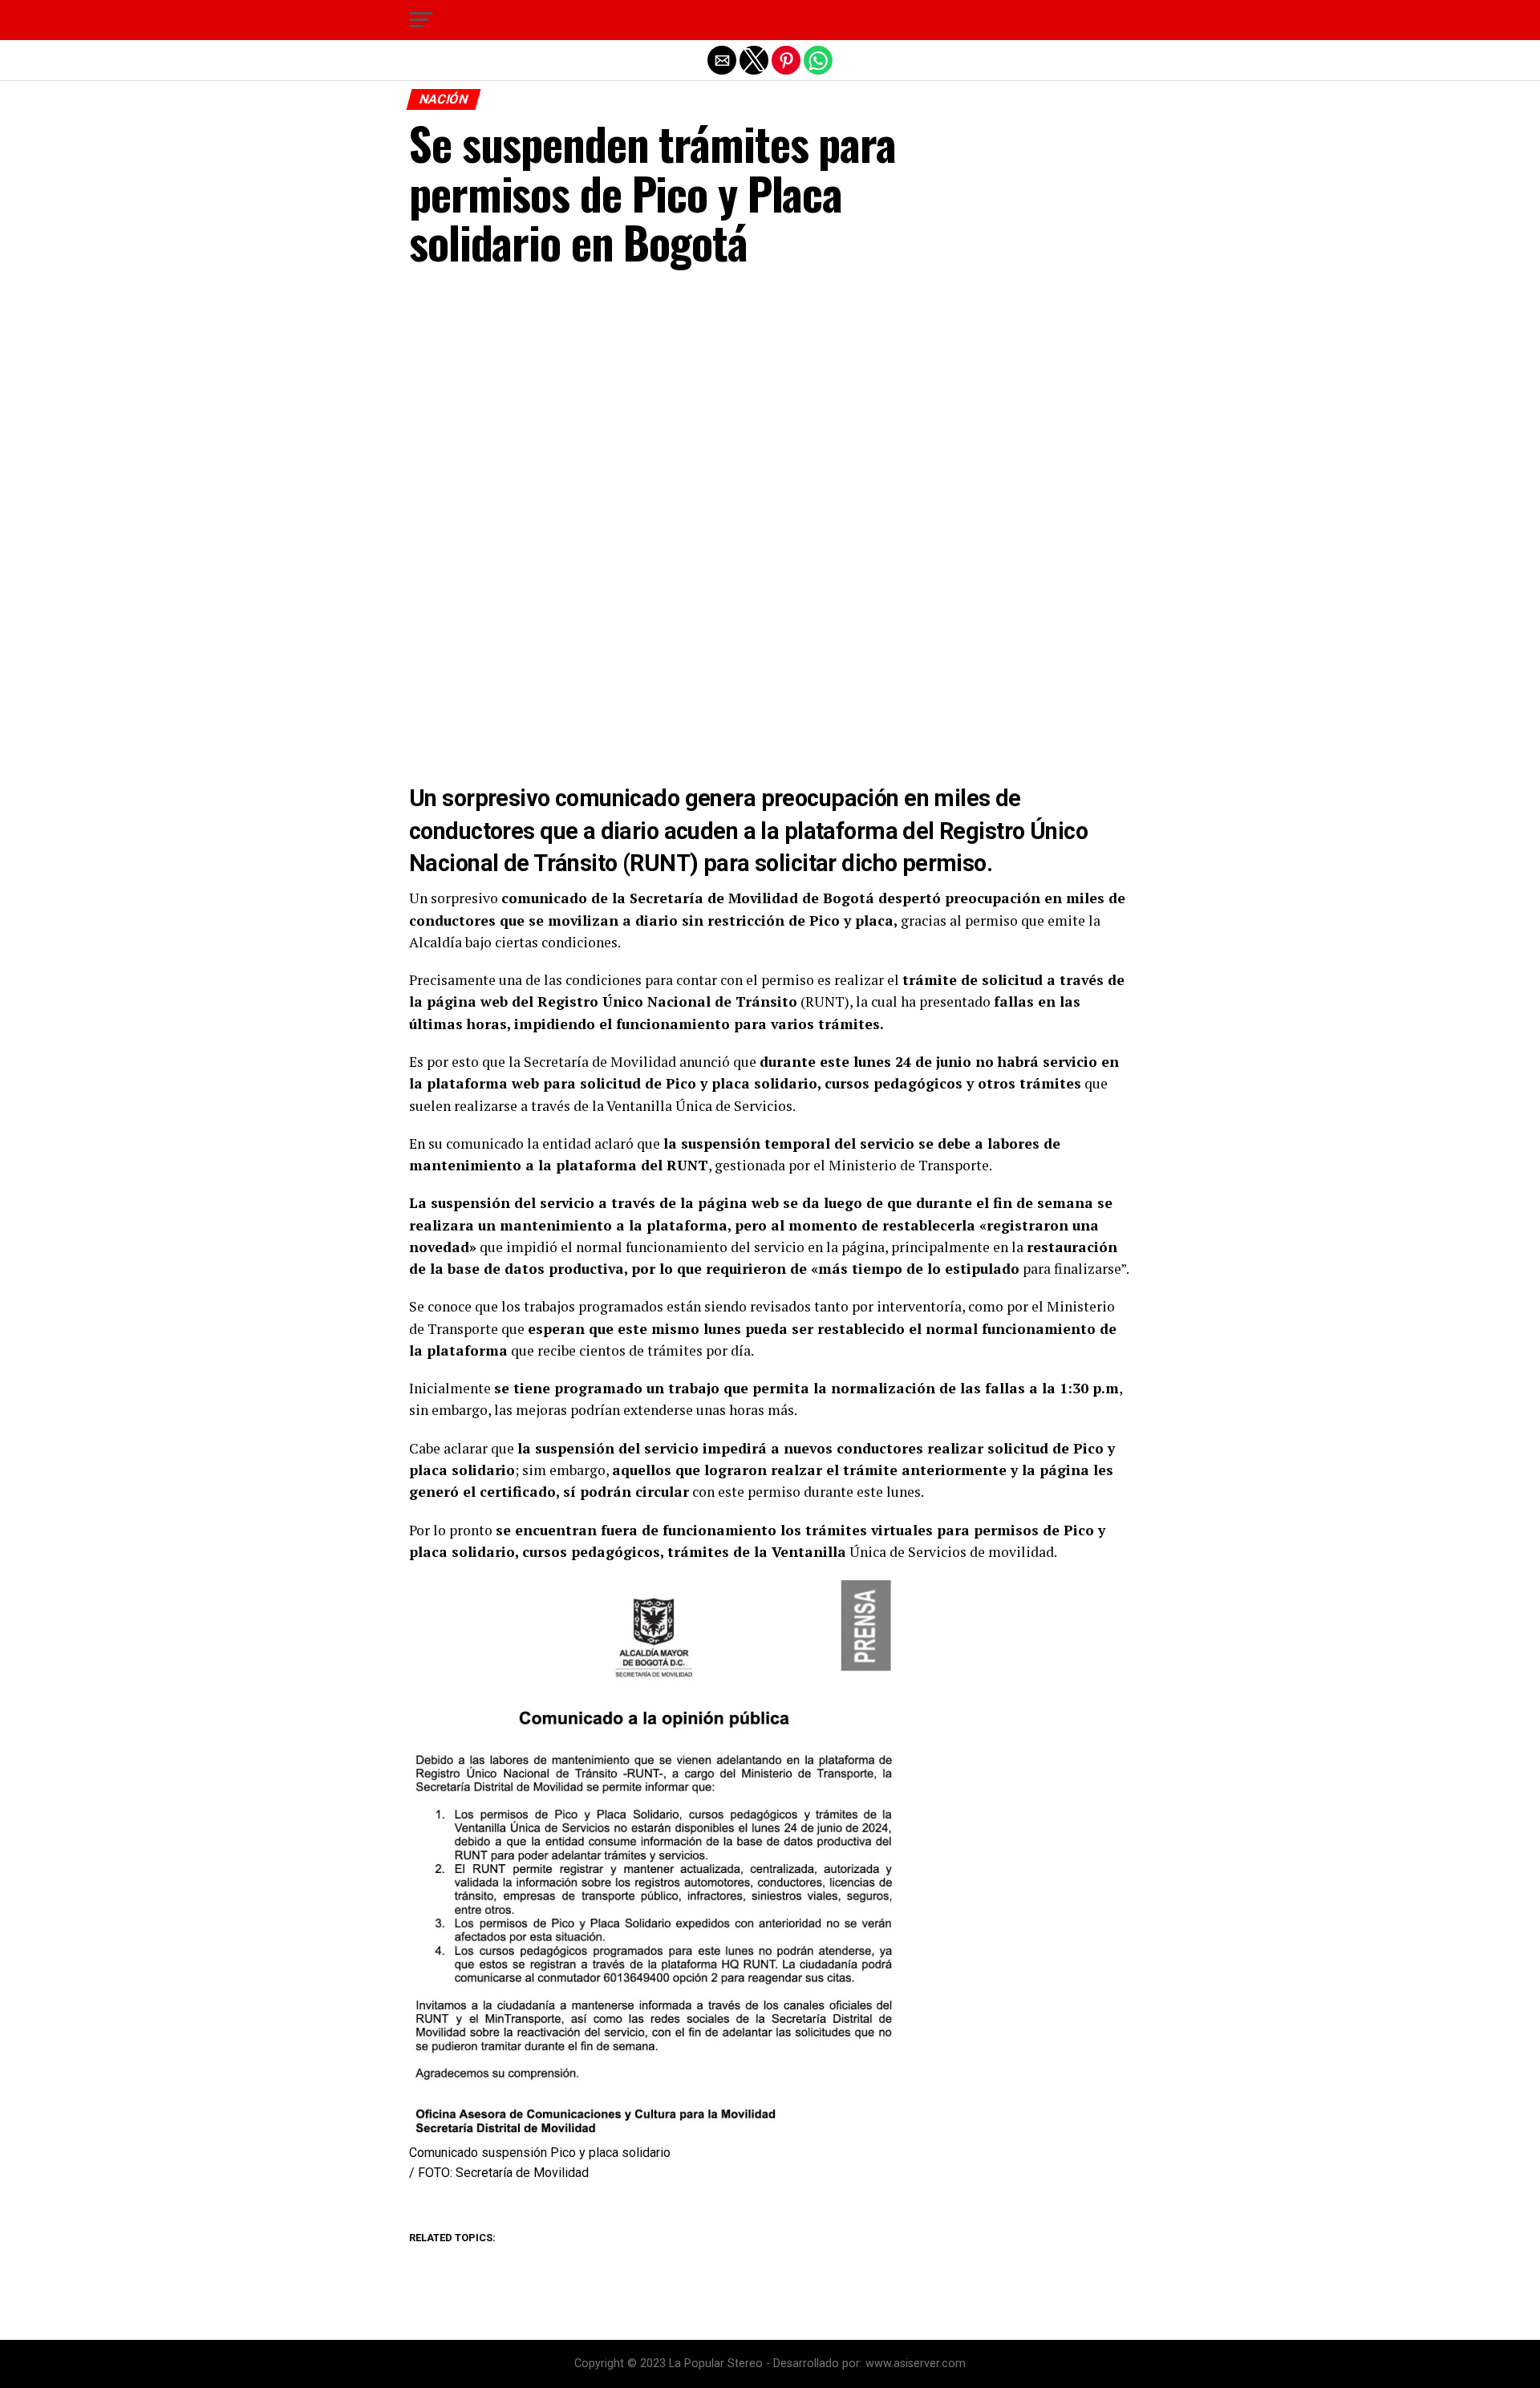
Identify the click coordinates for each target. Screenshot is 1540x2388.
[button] (421, 20)
